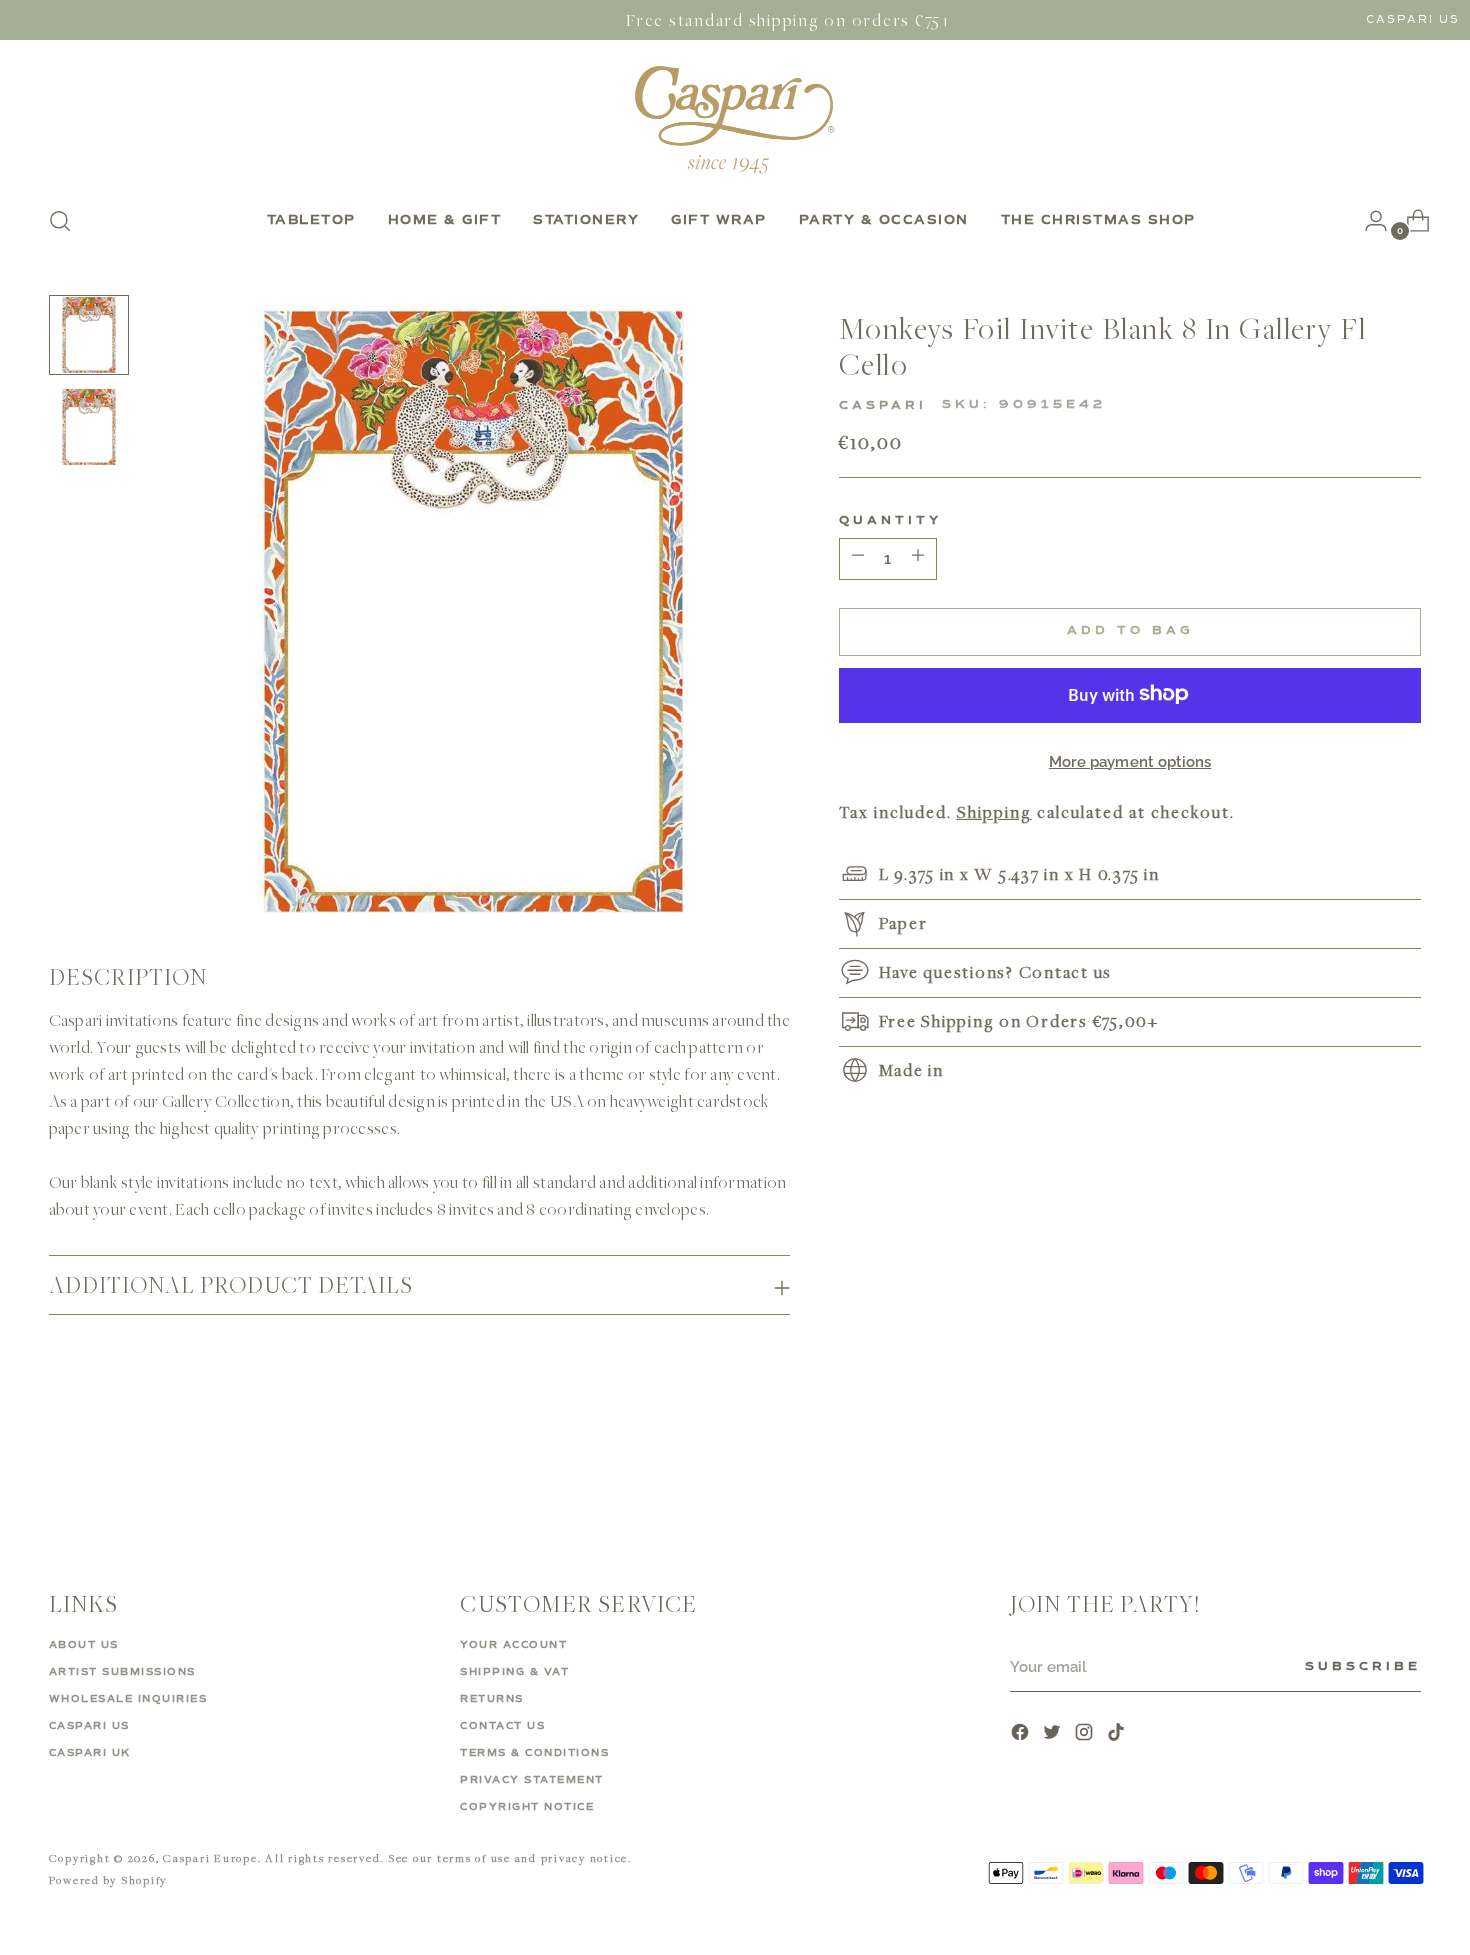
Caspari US (1413, 19)
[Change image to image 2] (89, 427)
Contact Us (502, 1726)
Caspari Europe (210, 1857)
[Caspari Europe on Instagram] (1086, 1734)
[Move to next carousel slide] (1405, 1469)
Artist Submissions (122, 1672)
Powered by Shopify (108, 1879)
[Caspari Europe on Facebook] (1022, 1734)
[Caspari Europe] (735, 119)
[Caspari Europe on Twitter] (1054, 1734)
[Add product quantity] (858, 558)
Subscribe (1363, 1667)
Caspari (883, 405)
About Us (84, 1645)
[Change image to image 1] (89, 335)
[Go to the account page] (1368, 221)
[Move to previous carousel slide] (1359, 1470)
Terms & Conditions (534, 1753)
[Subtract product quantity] (918, 558)
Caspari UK (90, 1753)
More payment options (1130, 761)
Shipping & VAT (514, 1672)
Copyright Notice (527, 1807)
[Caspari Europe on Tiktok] (1118, 1734)
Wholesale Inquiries (128, 1699)
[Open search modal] (60, 221)
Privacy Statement (532, 1780)
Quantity (890, 520)
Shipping (994, 811)
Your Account (513, 1645)
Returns (492, 1699)
